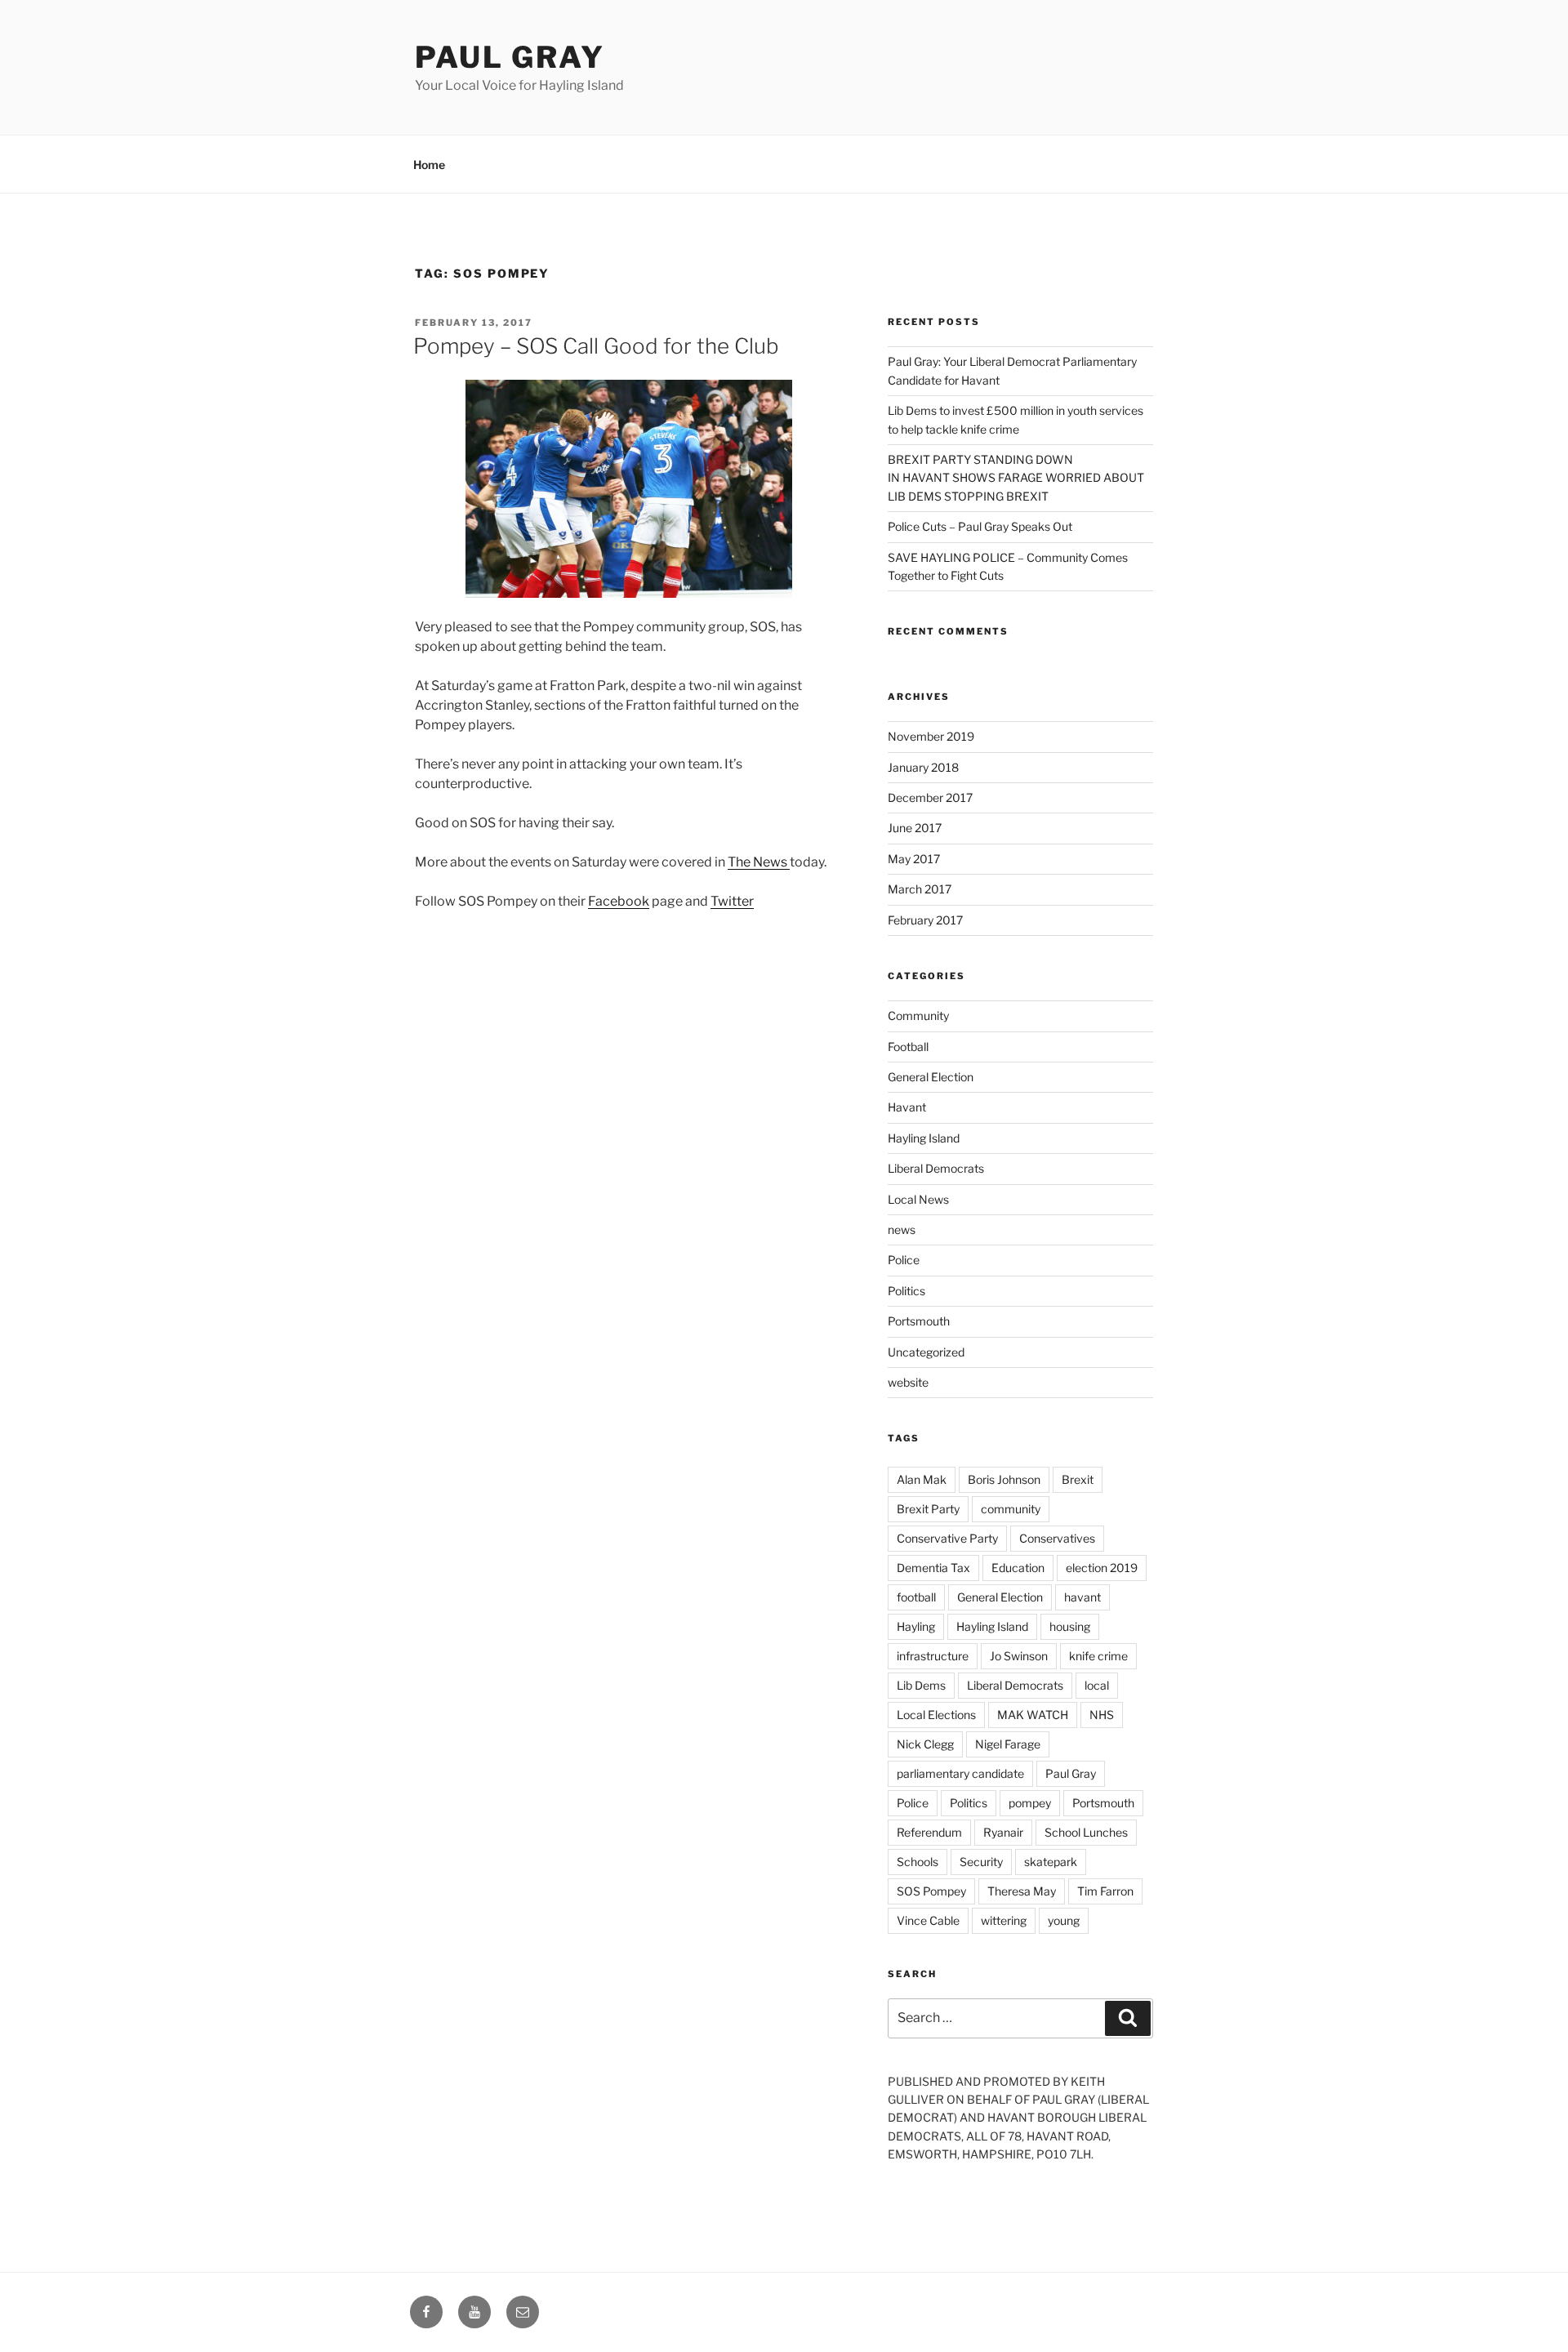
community (1011, 1509)
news (902, 1229)
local (1097, 1685)
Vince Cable (928, 1920)
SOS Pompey (931, 1891)
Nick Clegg (925, 1744)
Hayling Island (924, 1138)
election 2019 (1102, 1568)
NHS (1102, 1715)
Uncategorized (926, 1352)
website (908, 1382)
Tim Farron (1105, 1891)
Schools (918, 1862)
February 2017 (925, 920)
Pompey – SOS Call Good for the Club (596, 346)
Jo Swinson (1019, 1656)
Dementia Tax (933, 1568)
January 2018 (923, 767)
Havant (907, 1107)
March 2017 (920, 889)
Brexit (1078, 1479)
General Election (931, 1077)
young (1064, 1920)
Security (981, 1862)
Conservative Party (947, 1538)
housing (1070, 1626)
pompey (1030, 1803)
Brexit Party (928, 1509)
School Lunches (1086, 1832)
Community (918, 1016)
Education (1018, 1568)
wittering (1004, 1920)
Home (429, 165)
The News (759, 862)
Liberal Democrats (936, 1168)
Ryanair (1003, 1832)
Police (904, 1260)
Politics (906, 1291)
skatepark (1051, 1862)
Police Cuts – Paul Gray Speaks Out (980, 526)
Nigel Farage (1008, 1744)
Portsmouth (919, 1321)
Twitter (732, 901)
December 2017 (930, 797)
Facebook (619, 901)
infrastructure (933, 1656)
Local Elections (936, 1715)
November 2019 (931, 736)
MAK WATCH (1033, 1715)
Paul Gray (510, 57)
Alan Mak (922, 1479)
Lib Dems (921, 1685)
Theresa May (1022, 1891)
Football (908, 1047)
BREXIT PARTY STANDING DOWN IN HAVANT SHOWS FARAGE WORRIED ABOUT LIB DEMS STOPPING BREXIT (1016, 478)
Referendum (929, 1832)
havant (1082, 1597)
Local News (918, 1199)
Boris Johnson (1004, 1479)
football (916, 1597)
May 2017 (914, 859)
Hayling (916, 1626)
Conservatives (1057, 1538)
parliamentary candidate (960, 1773)
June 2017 (915, 828)
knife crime (1098, 1656)
